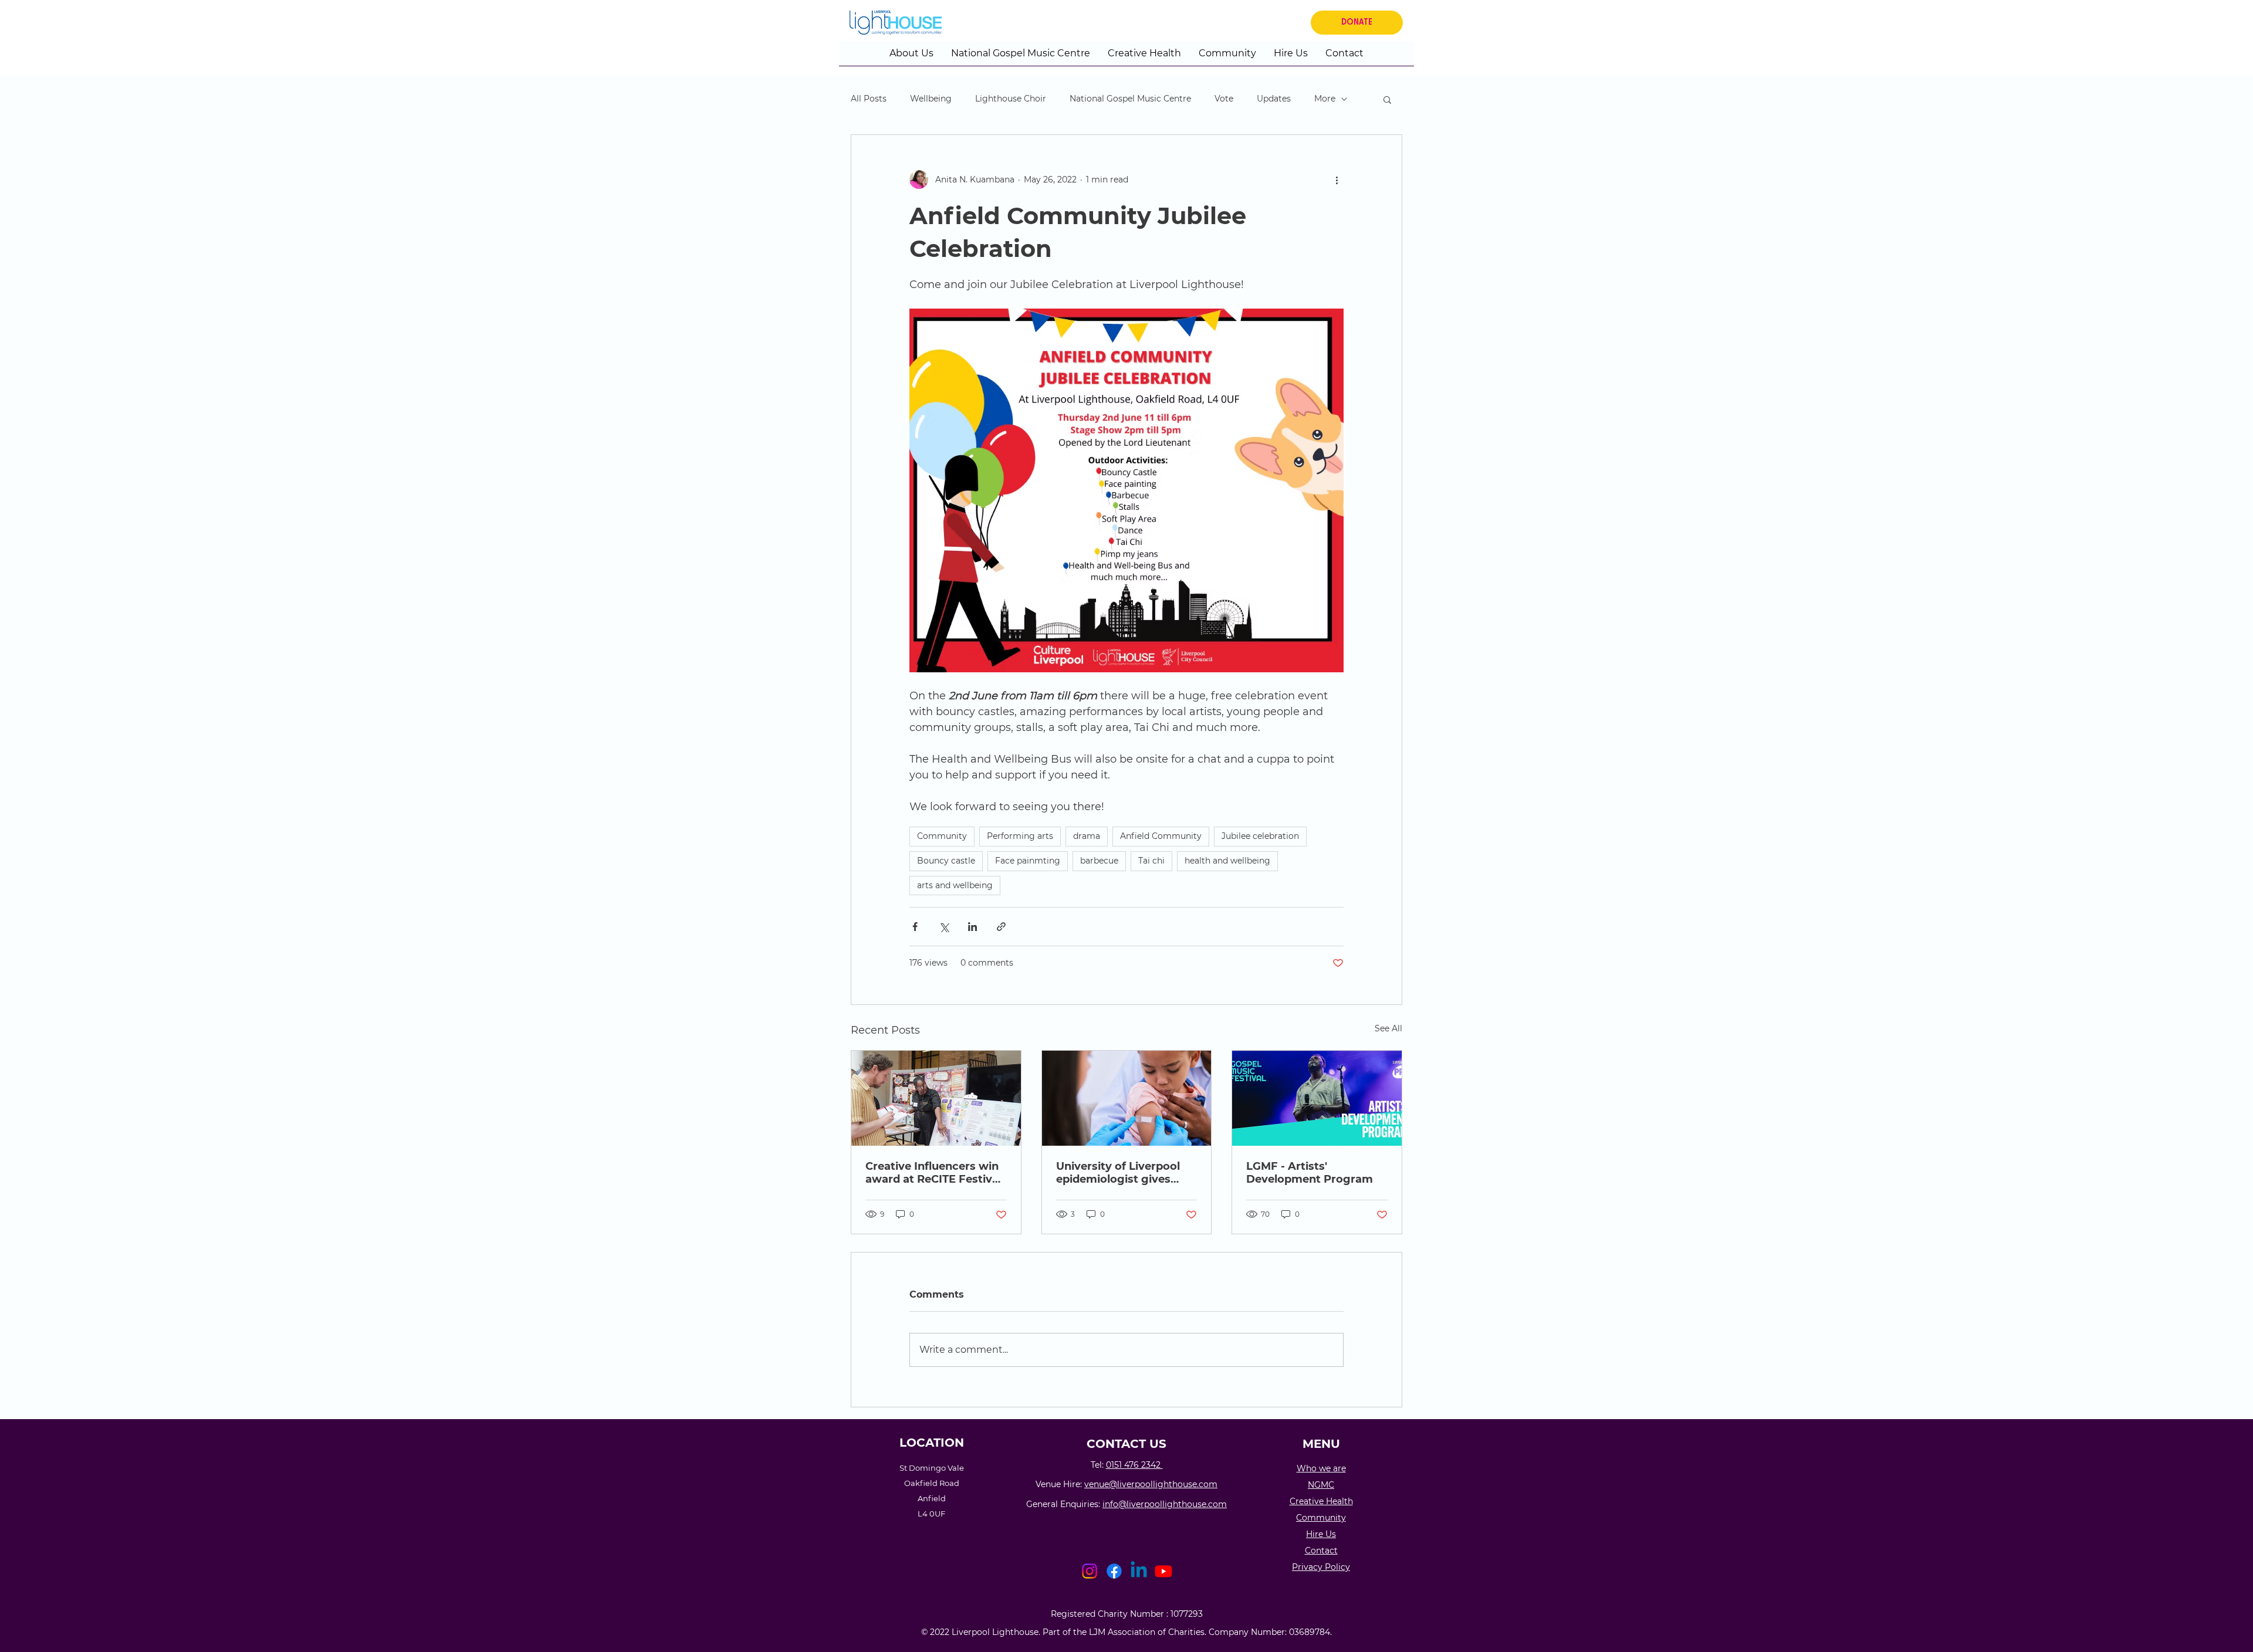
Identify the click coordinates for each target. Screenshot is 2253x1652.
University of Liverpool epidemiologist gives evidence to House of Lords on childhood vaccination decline (1118, 1173)
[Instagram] (1090, 1571)
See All (1388, 1028)
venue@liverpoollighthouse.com (1151, 1484)
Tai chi (1151, 861)
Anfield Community (1161, 836)
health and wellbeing (1227, 861)
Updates (1274, 99)
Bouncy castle (946, 861)
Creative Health (1321, 1501)
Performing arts (1020, 836)
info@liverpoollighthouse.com (1165, 1504)
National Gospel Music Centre (1130, 99)
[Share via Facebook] (915, 927)
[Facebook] (1114, 1571)
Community (942, 836)
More (1325, 99)
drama (1087, 836)
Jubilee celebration (1260, 836)
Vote (1224, 99)
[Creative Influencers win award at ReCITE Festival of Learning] (936, 1098)
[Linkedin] (1139, 1571)
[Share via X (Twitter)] (944, 927)
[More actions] (1337, 180)
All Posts (869, 99)
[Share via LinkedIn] (972, 927)
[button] (911, 57)
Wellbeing (931, 99)
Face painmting (1028, 861)
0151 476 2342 (1134, 1465)
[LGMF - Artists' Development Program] (1317, 1098)
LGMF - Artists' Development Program (1310, 1173)
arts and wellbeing (955, 885)
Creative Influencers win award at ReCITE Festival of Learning (933, 1173)
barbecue (1099, 861)
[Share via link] (1001, 927)
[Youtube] (1163, 1571)
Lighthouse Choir (1011, 99)
